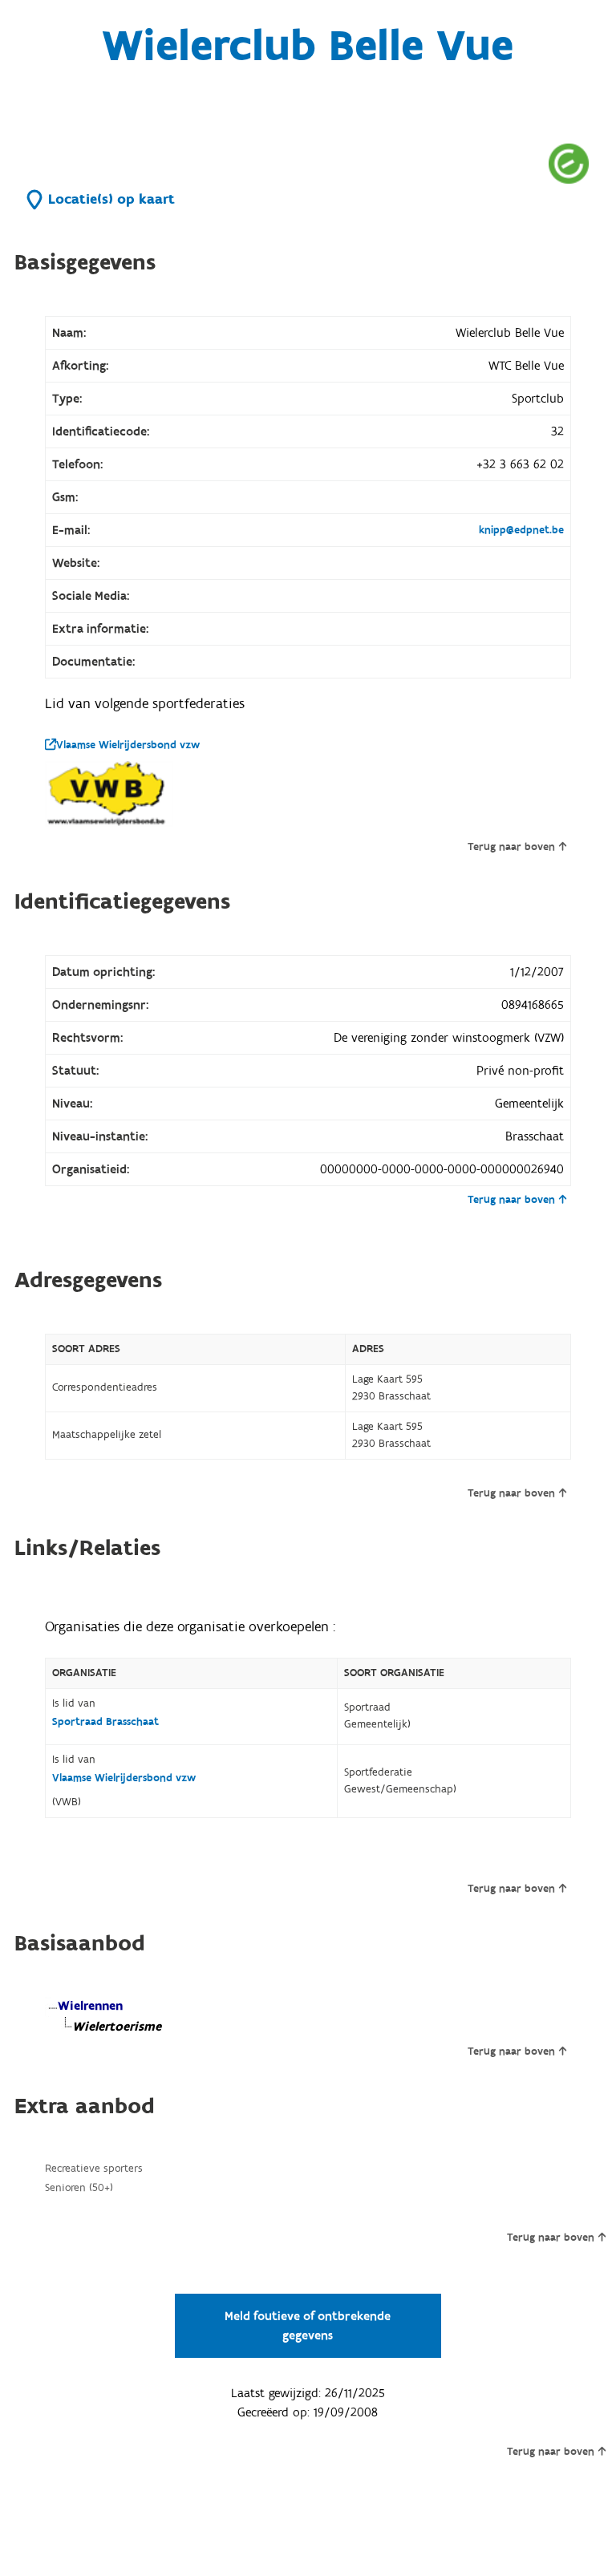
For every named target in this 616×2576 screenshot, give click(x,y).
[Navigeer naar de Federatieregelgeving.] (569, 163)
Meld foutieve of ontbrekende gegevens (308, 2326)
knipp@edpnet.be (521, 530)
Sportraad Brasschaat (105, 1722)
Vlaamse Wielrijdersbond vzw (128, 745)
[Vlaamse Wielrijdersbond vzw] (109, 794)
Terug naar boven (511, 847)
